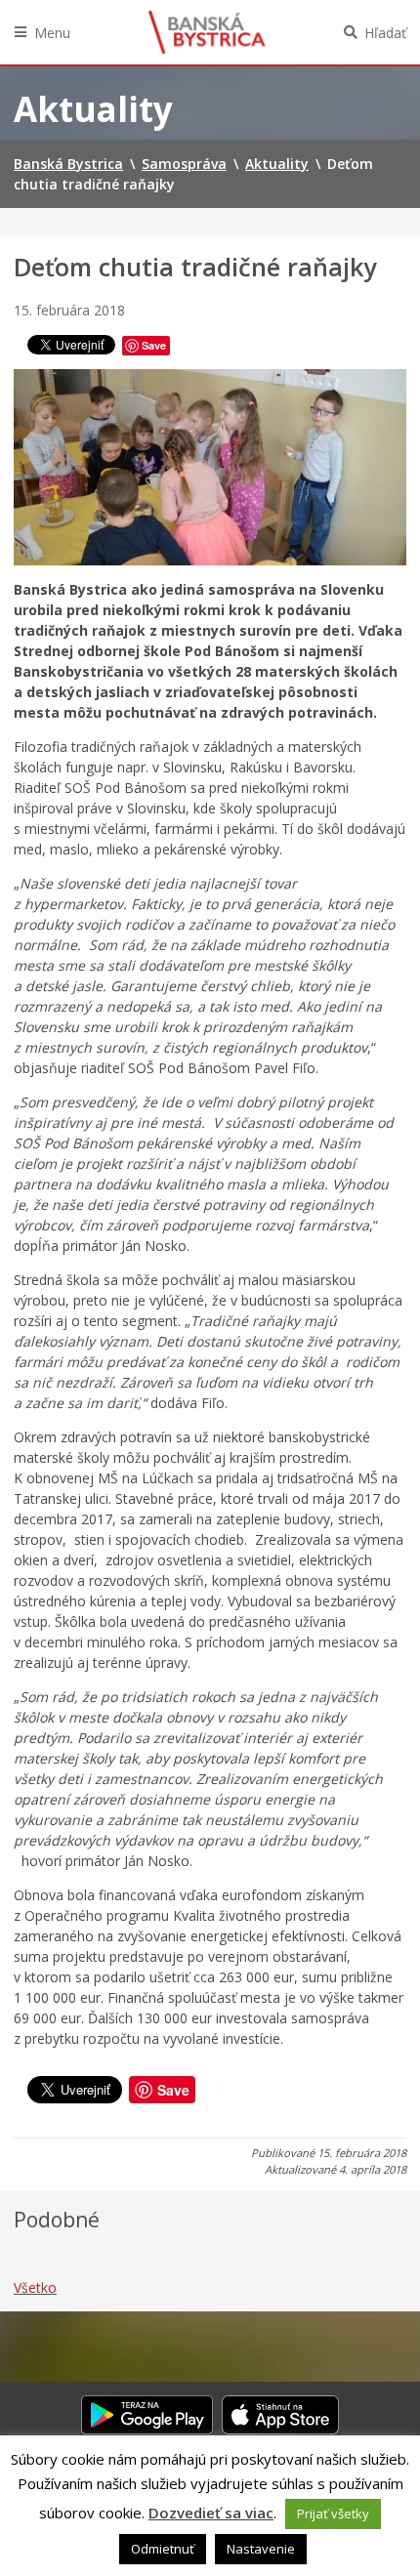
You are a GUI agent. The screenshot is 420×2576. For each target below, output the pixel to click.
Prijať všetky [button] (333, 2514)
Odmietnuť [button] (163, 2549)
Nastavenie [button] (261, 2549)
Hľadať (385, 33)
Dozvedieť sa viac (211, 2513)
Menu (52, 33)
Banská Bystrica (207, 32)
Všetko (35, 2287)
